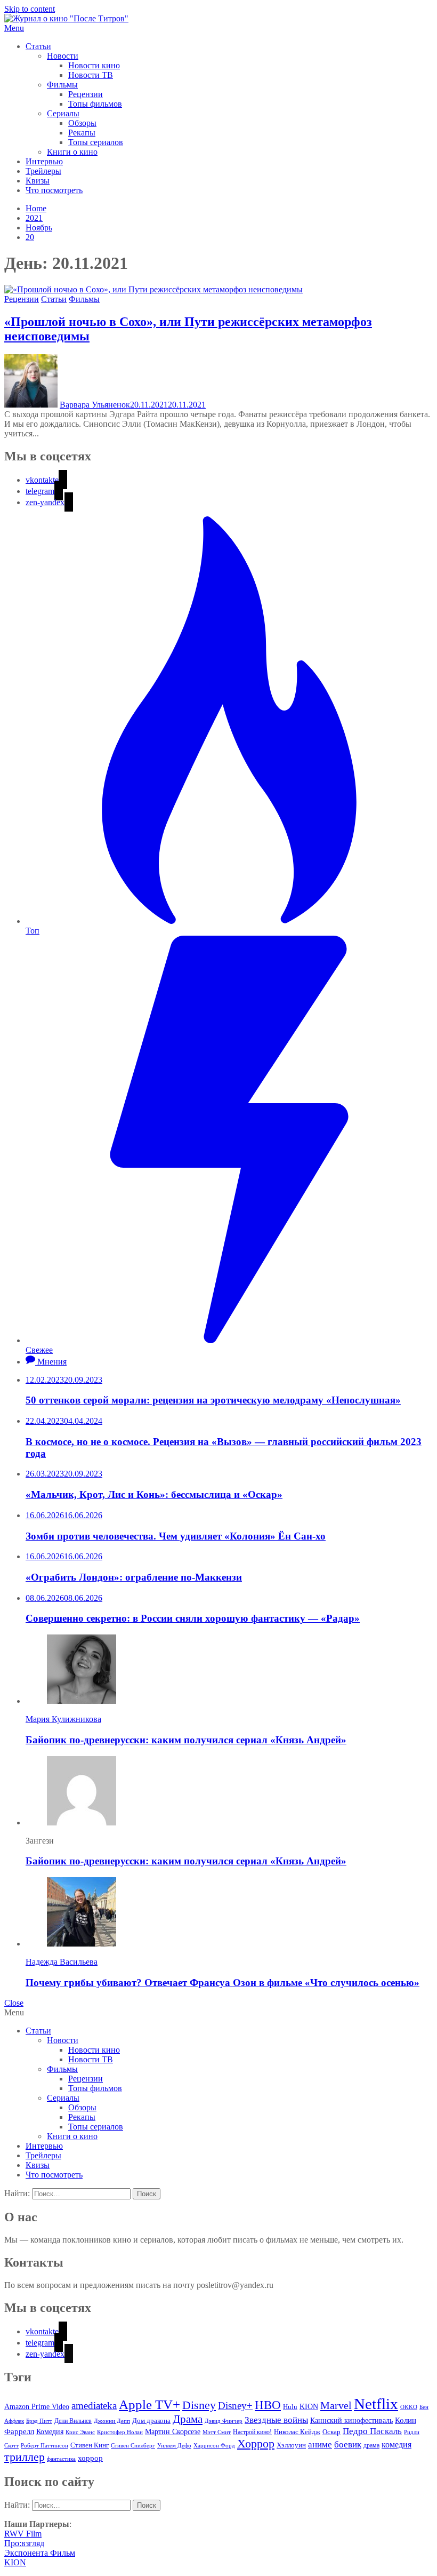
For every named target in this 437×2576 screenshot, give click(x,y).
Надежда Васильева (62, 1962)
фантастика (61, 2459)
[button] (218, 28)
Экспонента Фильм (40, 2553)
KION (309, 2407)
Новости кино (94, 65)
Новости (63, 56)
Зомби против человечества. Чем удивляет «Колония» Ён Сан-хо (176, 1536)
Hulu (290, 2407)
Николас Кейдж (297, 2432)
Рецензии (86, 94)
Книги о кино (72, 152)
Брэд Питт (39, 2421)
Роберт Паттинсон (44, 2445)
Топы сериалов (96, 142)
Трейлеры (43, 171)
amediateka (94, 2406)
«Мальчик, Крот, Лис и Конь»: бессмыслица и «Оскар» (154, 1494)
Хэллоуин (291, 2445)
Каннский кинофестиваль (351, 2421)
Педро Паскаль (372, 2431)
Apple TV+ (149, 2404)
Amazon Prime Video (37, 2406)
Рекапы (82, 133)
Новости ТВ (91, 75)
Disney (199, 2405)
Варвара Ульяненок (95, 405)
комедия (396, 2445)
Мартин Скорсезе (173, 2432)
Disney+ (235, 2406)
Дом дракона (151, 2421)
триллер (25, 2457)
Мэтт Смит (217, 2432)
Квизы (38, 181)
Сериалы (63, 113)
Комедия (50, 2431)
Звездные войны (276, 2420)
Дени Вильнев (73, 2421)
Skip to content (30, 9)
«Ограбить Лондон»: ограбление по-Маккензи (134, 1577)
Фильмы (62, 85)
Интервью (44, 161)
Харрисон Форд (214, 2446)
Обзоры (82, 123)
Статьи (38, 46)
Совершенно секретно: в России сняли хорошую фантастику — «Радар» (193, 1618)
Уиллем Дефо (174, 2445)
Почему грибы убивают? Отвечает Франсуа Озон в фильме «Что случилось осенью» (222, 1983)
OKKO (409, 2407)
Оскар (331, 2432)
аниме (320, 2445)
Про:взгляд (24, 2543)
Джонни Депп (112, 2421)
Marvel (336, 2405)
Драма (188, 2419)
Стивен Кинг (90, 2445)
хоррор (90, 2458)
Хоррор (256, 2443)
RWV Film (23, 2534)
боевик (348, 2445)
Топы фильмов (95, 104)
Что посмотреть (54, 190)
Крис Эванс (80, 2432)
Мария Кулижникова (63, 1719)
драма (371, 2446)
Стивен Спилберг (133, 2445)
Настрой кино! (252, 2432)
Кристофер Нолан (120, 2432)
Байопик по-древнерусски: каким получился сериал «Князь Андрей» (186, 1740)
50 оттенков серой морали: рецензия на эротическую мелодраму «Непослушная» (213, 1400)
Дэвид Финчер (224, 2421)
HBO (268, 2405)
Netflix (376, 2404)
